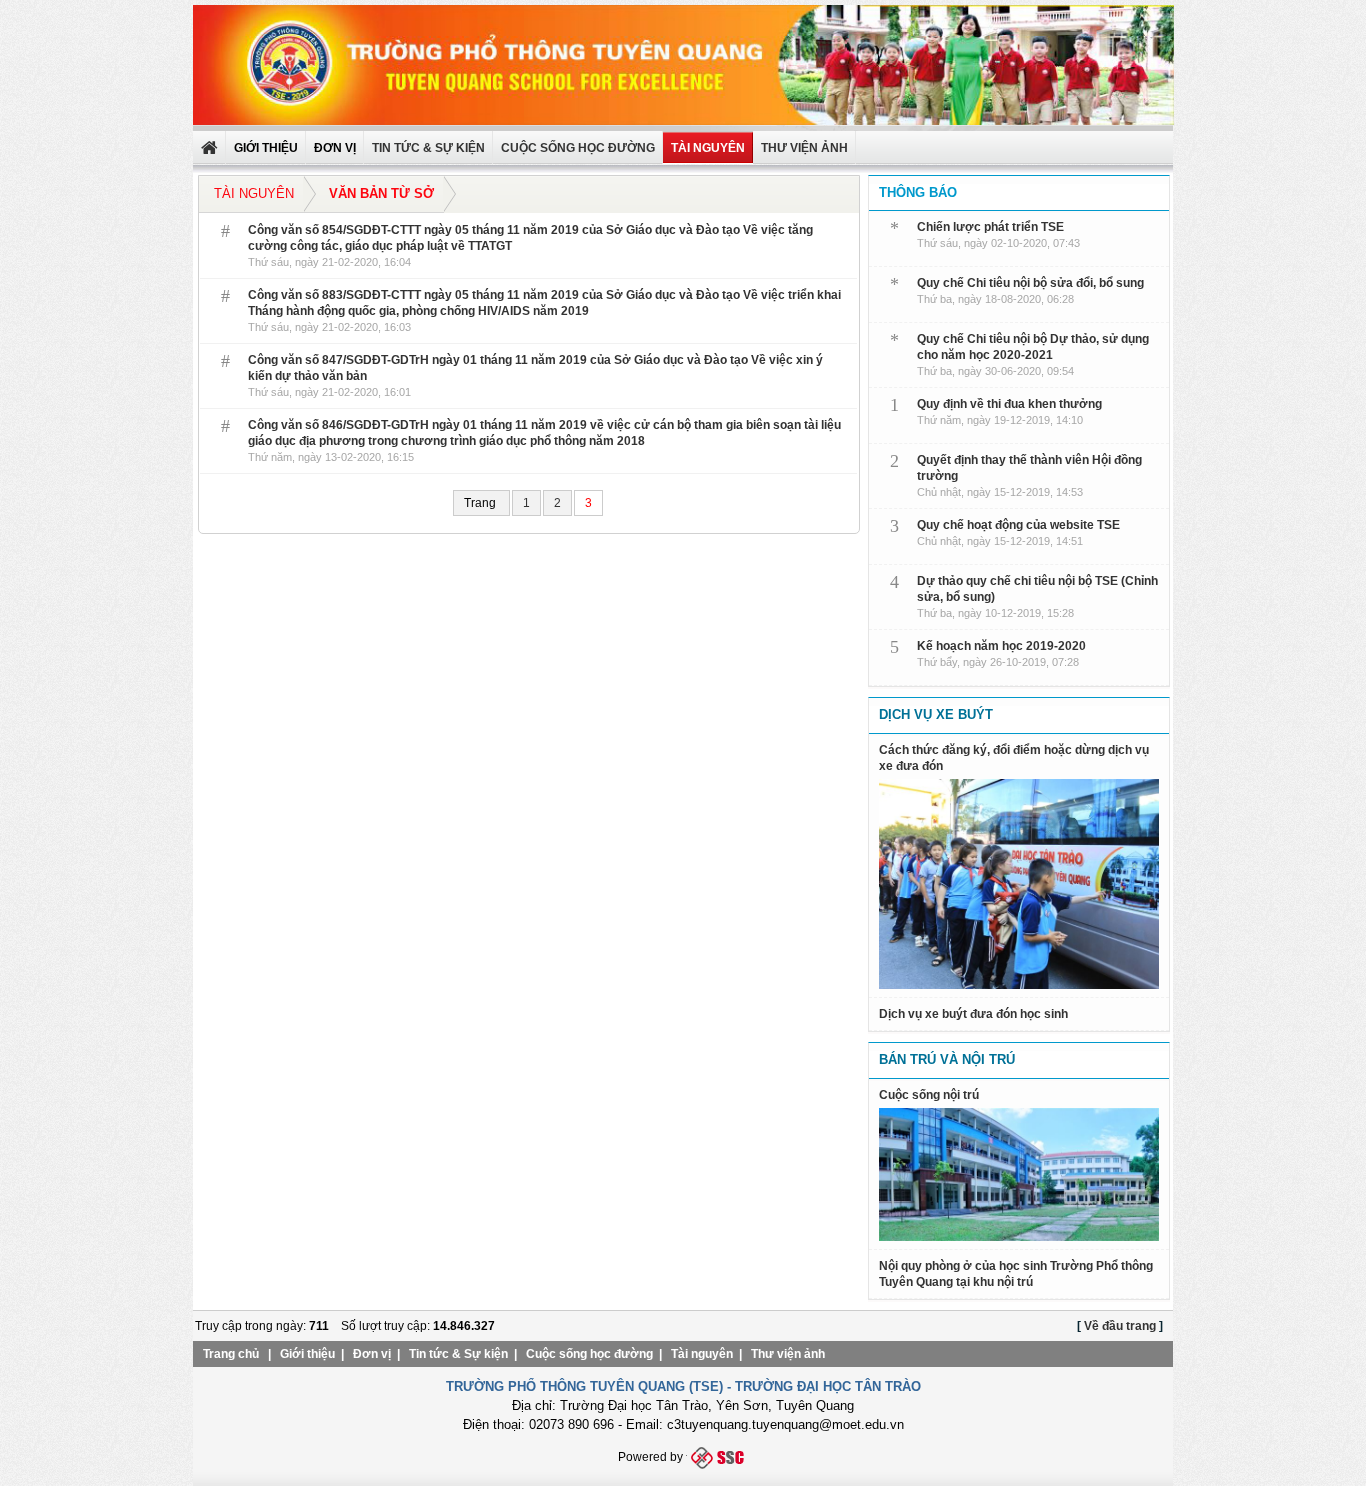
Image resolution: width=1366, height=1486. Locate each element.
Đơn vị (372, 1354)
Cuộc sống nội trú (929, 1095)
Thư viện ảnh (788, 1354)
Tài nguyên (708, 148)
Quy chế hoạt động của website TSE (1018, 525)
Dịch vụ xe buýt (936, 714)
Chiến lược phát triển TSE (990, 227)
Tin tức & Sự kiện (428, 148)
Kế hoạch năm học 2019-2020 (1001, 646)
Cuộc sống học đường (578, 148)
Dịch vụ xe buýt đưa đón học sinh (973, 1014)
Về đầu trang (1120, 1326)
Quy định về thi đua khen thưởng (1009, 404)
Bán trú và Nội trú (947, 1059)
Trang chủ (231, 1354)
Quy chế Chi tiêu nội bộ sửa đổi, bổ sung (1030, 283)
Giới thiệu (307, 1354)
